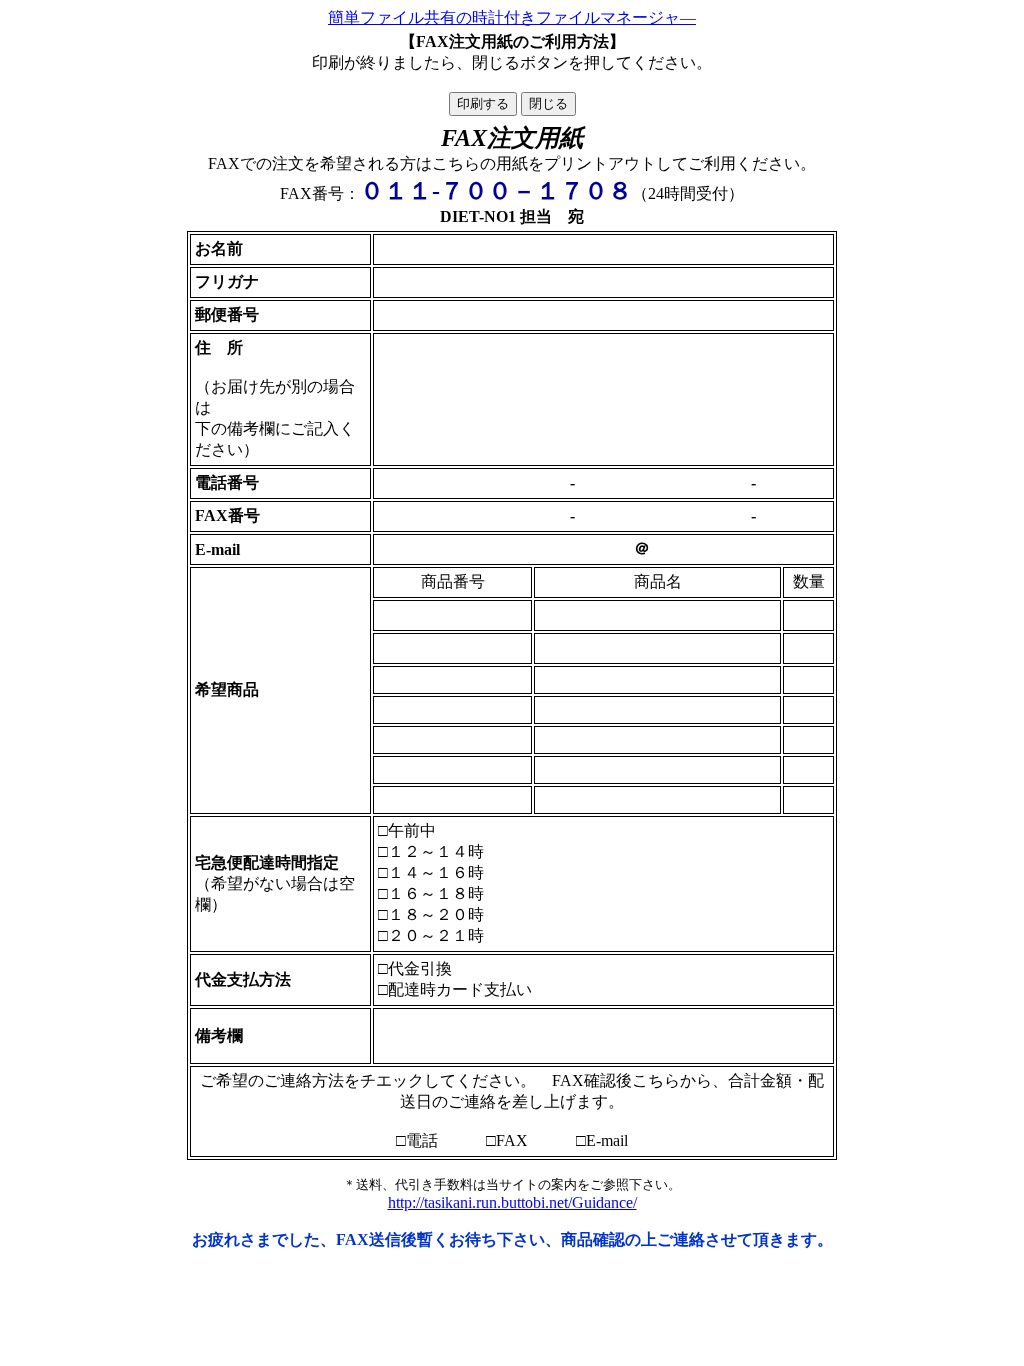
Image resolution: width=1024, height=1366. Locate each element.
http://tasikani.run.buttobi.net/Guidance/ (512, 1202)
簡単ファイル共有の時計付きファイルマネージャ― (512, 17)
